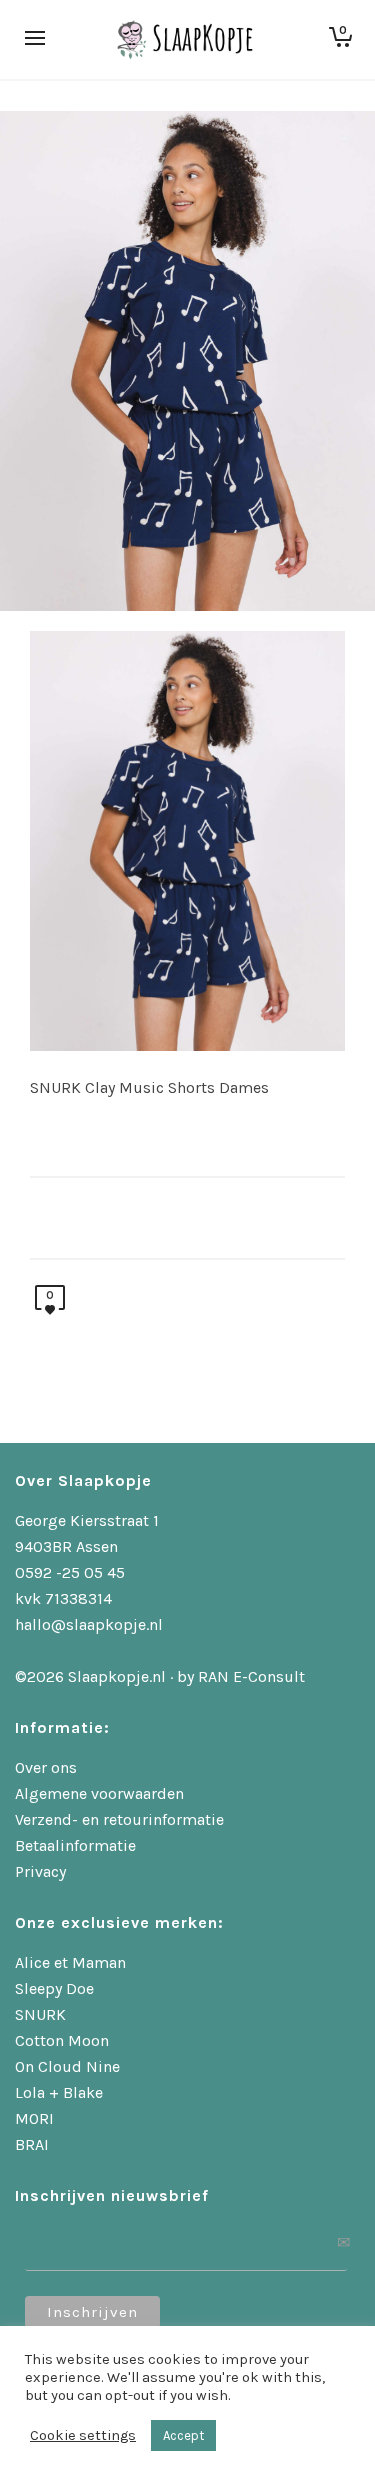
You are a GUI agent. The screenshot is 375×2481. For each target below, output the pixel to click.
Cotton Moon (62, 2040)
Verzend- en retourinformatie (119, 1819)
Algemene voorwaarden (99, 1793)
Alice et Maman (70, 1962)
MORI (34, 2118)
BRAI (32, 2144)
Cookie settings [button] (83, 2435)
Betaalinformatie (75, 1845)
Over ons (46, 1767)
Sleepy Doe (54, 1988)
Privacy (40, 1871)
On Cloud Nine (67, 2066)
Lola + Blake (59, 2092)
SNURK (40, 2014)
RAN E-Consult (251, 1676)
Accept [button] (183, 2435)
